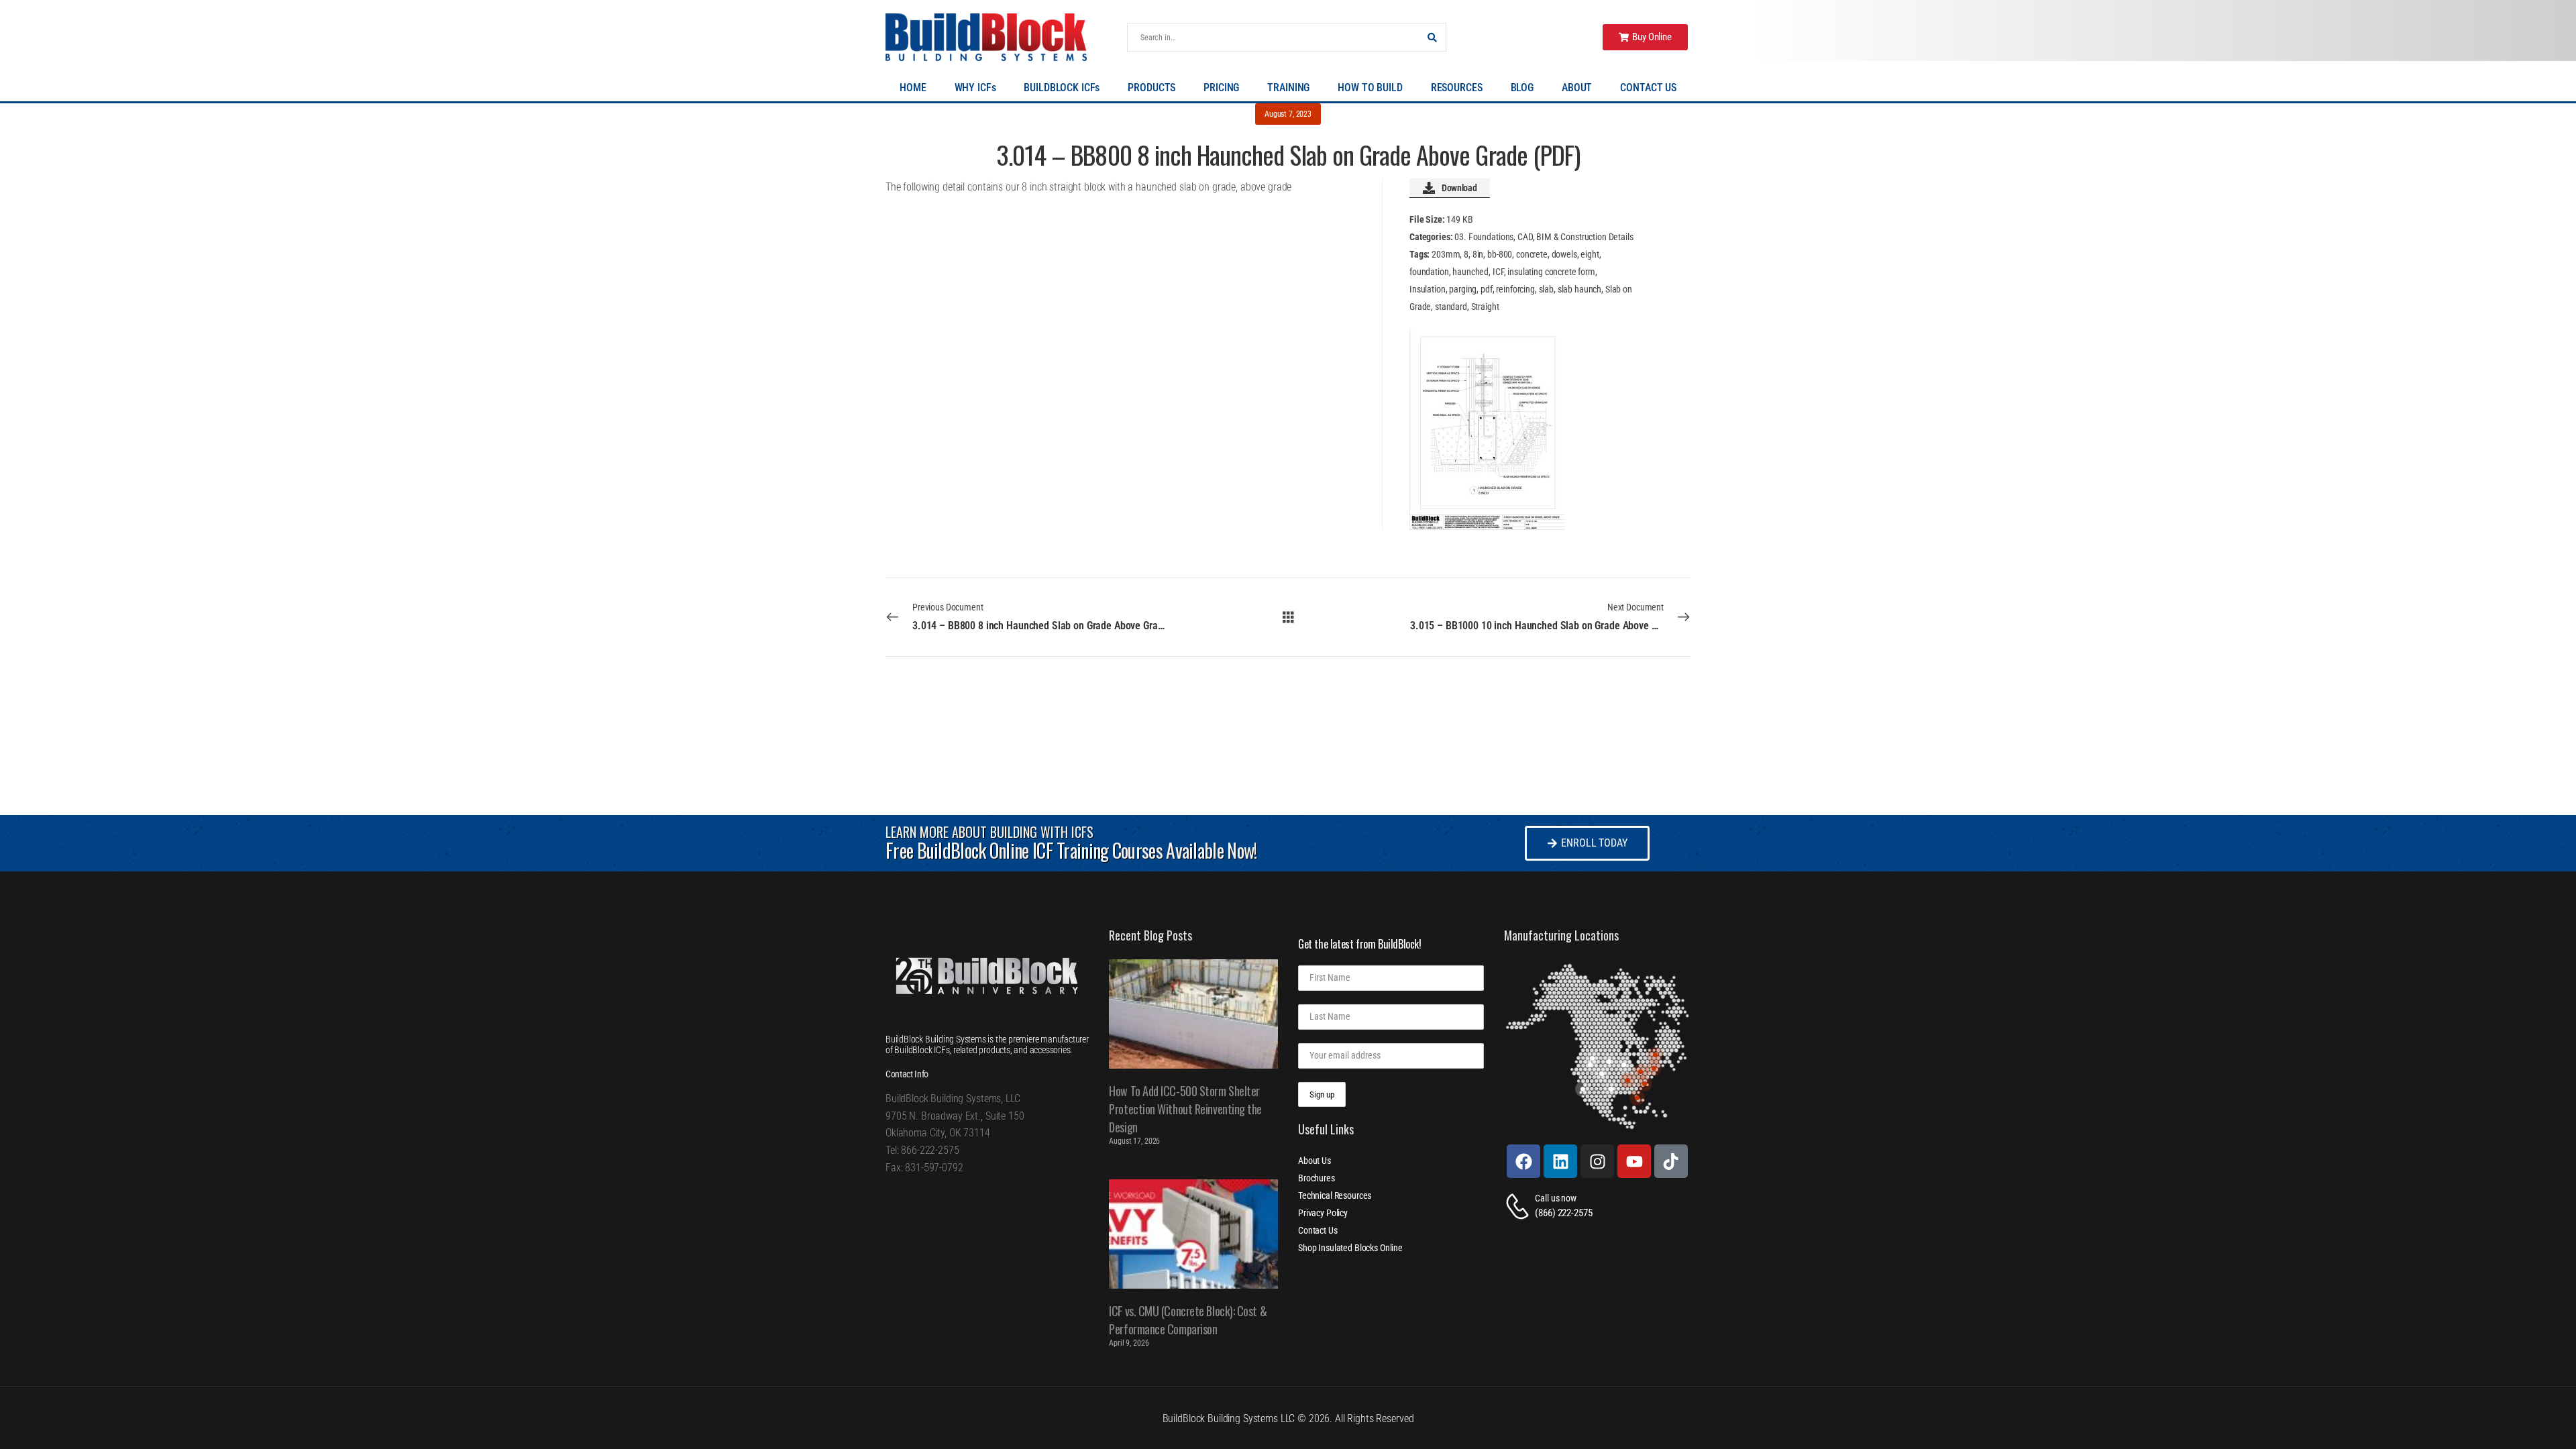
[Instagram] (1597, 1161)
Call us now (1555, 1198)
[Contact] (1519, 1206)
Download (1459, 188)
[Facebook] (1523, 1161)
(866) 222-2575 (1563, 1213)
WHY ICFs (975, 88)
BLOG (1522, 88)
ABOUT (1577, 88)
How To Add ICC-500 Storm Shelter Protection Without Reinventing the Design (1185, 1109)
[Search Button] (1432, 37)
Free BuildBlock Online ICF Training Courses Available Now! (1071, 850)
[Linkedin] (1560, 1161)
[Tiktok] (1671, 1161)
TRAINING (1288, 88)
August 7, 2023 (1288, 114)
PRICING (1221, 88)
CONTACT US (1648, 88)
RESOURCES (1457, 88)
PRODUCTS (1151, 88)
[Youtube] (1634, 1161)
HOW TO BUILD (1370, 88)
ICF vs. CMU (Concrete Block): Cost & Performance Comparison (1188, 1320)
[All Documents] (1288, 616)
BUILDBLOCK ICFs (1062, 88)
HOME (913, 88)
